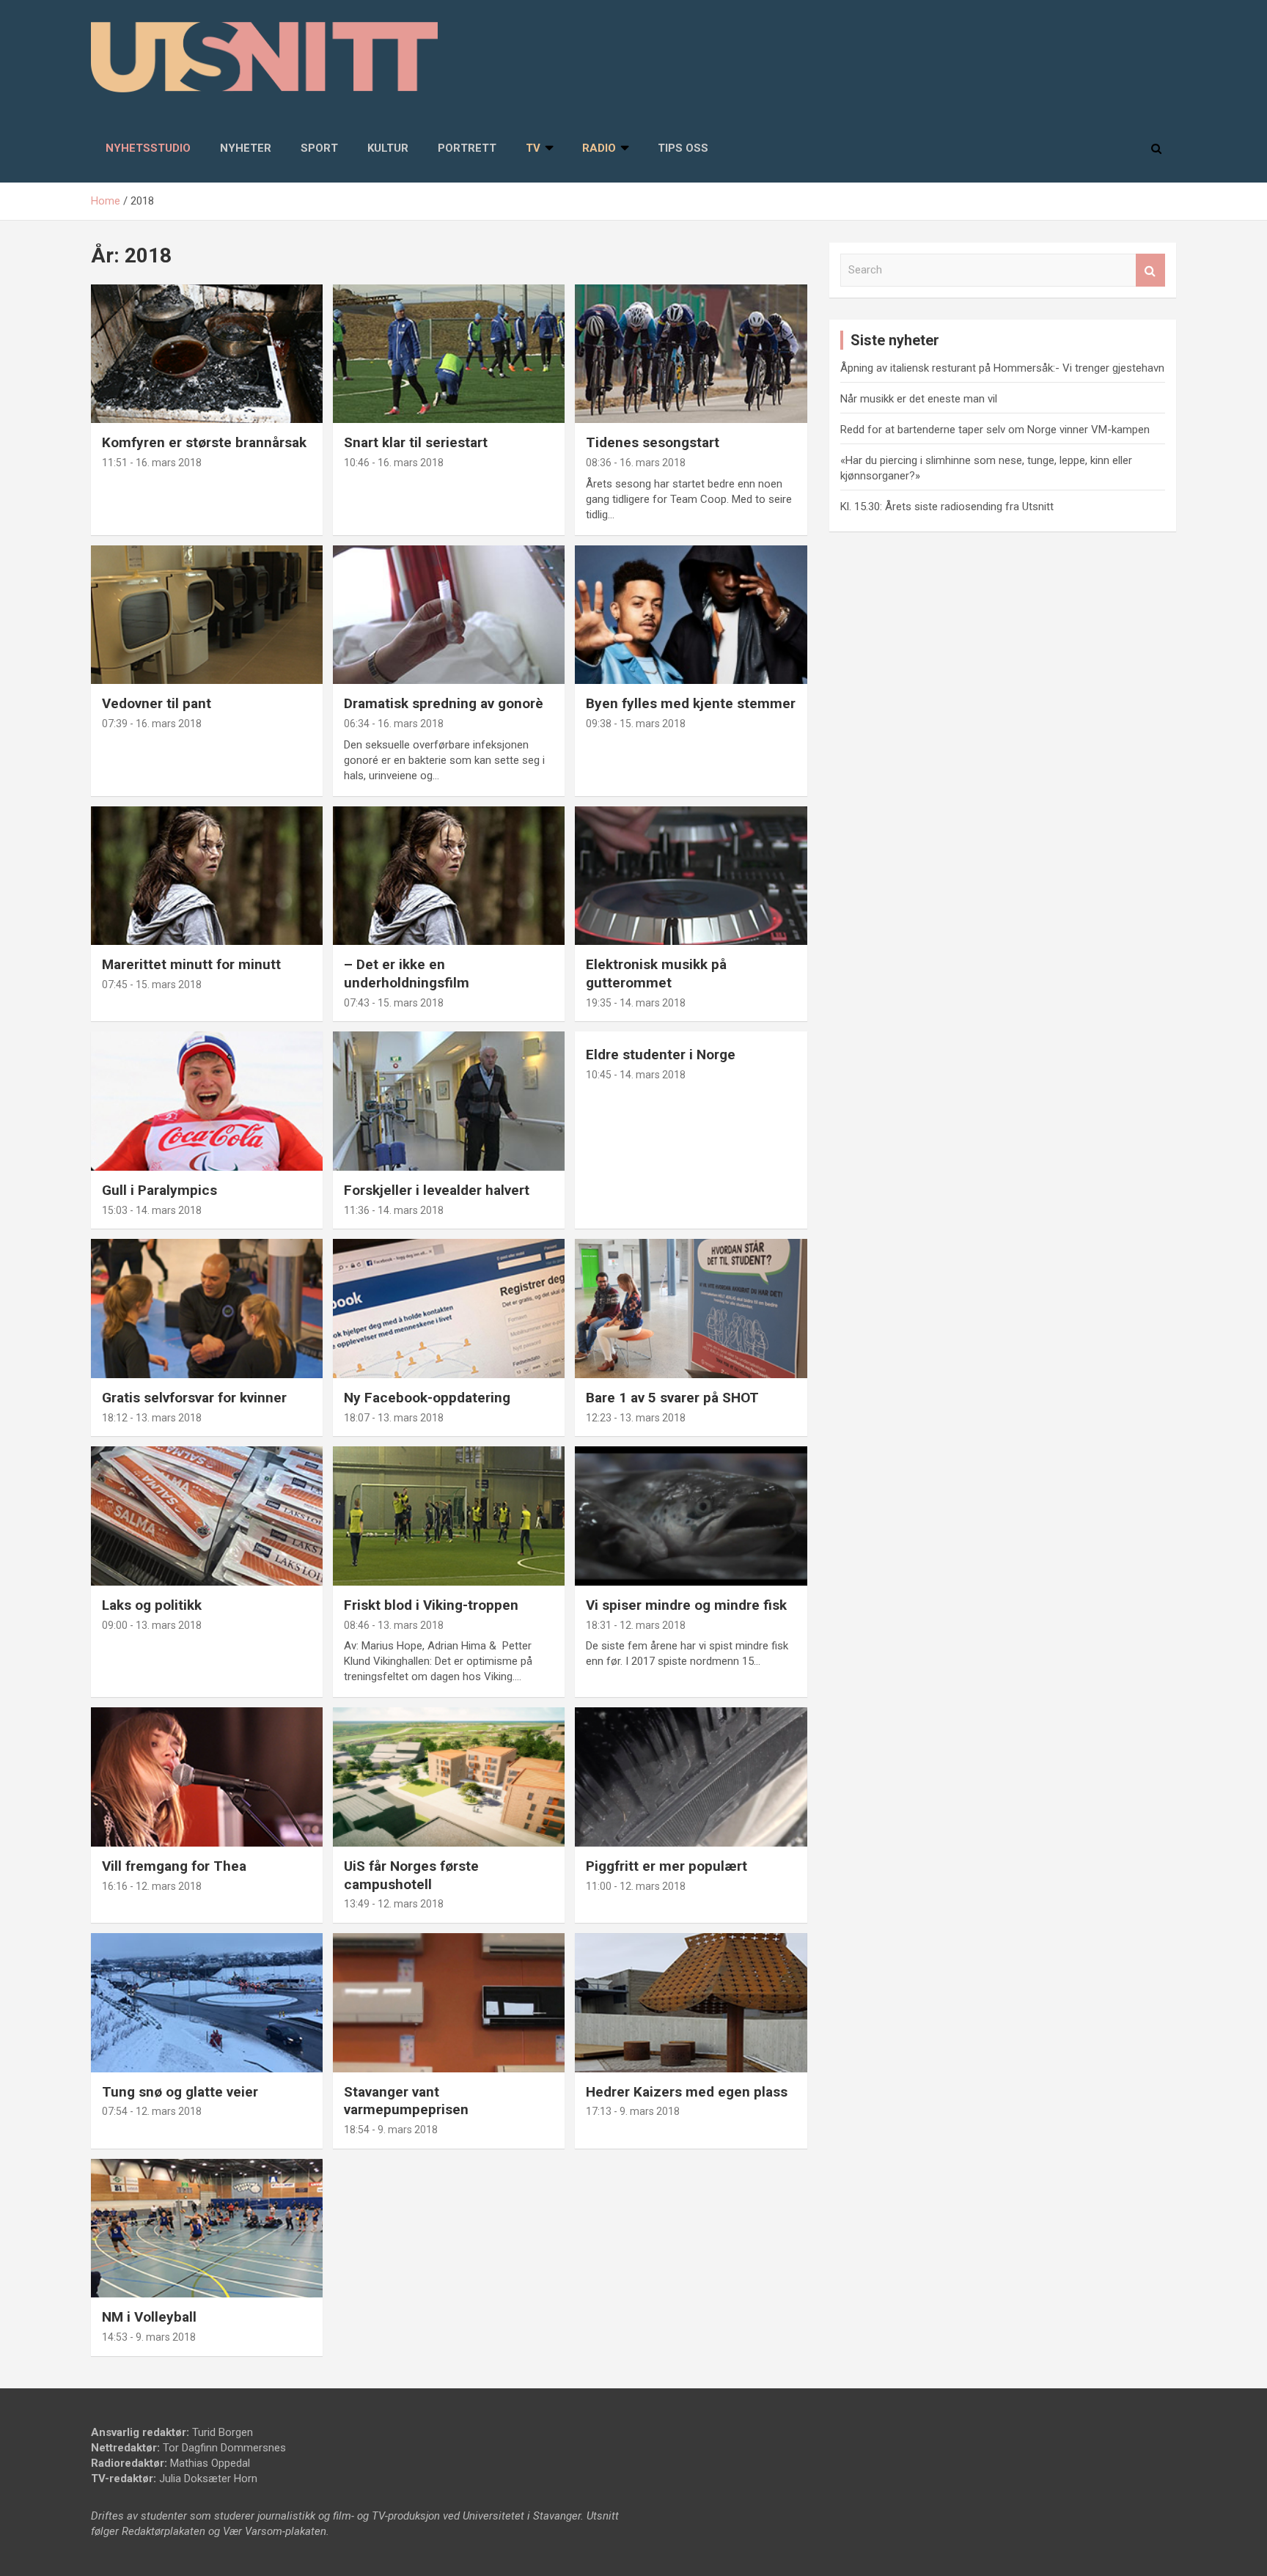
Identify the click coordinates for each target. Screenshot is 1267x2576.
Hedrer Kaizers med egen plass (687, 2092)
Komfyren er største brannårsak (204, 442)
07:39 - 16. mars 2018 (152, 724)
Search (1150, 270)
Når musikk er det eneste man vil (919, 399)
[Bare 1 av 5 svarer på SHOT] (691, 1309)
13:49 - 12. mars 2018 (394, 1904)
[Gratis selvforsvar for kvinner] (207, 1309)
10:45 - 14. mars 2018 (636, 1075)
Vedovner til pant (157, 703)
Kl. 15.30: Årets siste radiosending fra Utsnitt (947, 507)
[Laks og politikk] (207, 1516)
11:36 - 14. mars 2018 (394, 1210)
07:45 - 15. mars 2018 (152, 985)
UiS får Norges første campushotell (411, 1875)
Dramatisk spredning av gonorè (444, 703)
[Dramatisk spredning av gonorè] (449, 615)
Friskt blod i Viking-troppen (431, 1605)
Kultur (388, 148)
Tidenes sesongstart (653, 442)
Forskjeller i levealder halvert (437, 1190)
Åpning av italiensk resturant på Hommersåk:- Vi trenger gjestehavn (1002, 368)
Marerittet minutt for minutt (191, 964)
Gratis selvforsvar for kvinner (194, 1398)
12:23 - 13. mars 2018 (636, 1418)
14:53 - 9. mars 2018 (149, 2337)
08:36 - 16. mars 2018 (636, 463)
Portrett (467, 148)
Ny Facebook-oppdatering (427, 1398)
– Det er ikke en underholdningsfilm (407, 974)
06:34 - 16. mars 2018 (394, 724)
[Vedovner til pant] (207, 615)
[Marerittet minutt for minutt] (207, 876)
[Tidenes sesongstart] (691, 354)
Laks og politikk (152, 1605)
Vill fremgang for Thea (174, 1866)
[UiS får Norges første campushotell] (449, 1777)
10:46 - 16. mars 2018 (394, 463)
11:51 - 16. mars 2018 (152, 463)
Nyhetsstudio (148, 148)
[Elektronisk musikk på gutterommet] (691, 876)
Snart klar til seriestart (416, 442)
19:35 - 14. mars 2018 (636, 1003)
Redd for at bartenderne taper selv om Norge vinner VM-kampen (995, 430)
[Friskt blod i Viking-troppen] (449, 1516)
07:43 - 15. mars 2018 (394, 1003)
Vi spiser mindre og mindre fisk (686, 1605)
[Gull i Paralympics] (207, 1101)
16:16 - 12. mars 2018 (152, 1886)
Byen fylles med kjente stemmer (691, 703)
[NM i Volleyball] (207, 2228)
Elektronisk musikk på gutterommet (656, 974)
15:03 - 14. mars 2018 (152, 1210)
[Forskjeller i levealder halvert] (449, 1101)
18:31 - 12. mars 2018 (636, 1625)
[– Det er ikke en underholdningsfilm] (449, 876)
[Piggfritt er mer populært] (691, 1777)
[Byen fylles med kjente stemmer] (691, 615)
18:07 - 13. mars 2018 (394, 1418)
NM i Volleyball (149, 2317)
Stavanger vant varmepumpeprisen (406, 2101)
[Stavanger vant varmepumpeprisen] (449, 2002)
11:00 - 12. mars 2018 (636, 1886)
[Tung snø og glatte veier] (207, 2002)
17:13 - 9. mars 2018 (633, 2111)
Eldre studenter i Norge (661, 1055)
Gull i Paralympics (159, 1190)
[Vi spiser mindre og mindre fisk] (691, 1516)
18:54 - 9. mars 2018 (391, 2130)
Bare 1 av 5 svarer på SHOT (672, 1398)
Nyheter (246, 148)
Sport (319, 148)
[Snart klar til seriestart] (449, 354)
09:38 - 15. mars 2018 (636, 724)
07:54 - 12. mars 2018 (152, 2111)
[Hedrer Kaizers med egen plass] (691, 2002)
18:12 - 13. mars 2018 (152, 1418)
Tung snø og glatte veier (180, 2092)
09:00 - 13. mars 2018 (152, 1625)
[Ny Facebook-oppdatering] (449, 1309)
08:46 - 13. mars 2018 (394, 1625)
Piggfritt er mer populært (666, 1866)
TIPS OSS (683, 148)
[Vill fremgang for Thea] (207, 1777)
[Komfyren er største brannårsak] (207, 354)
